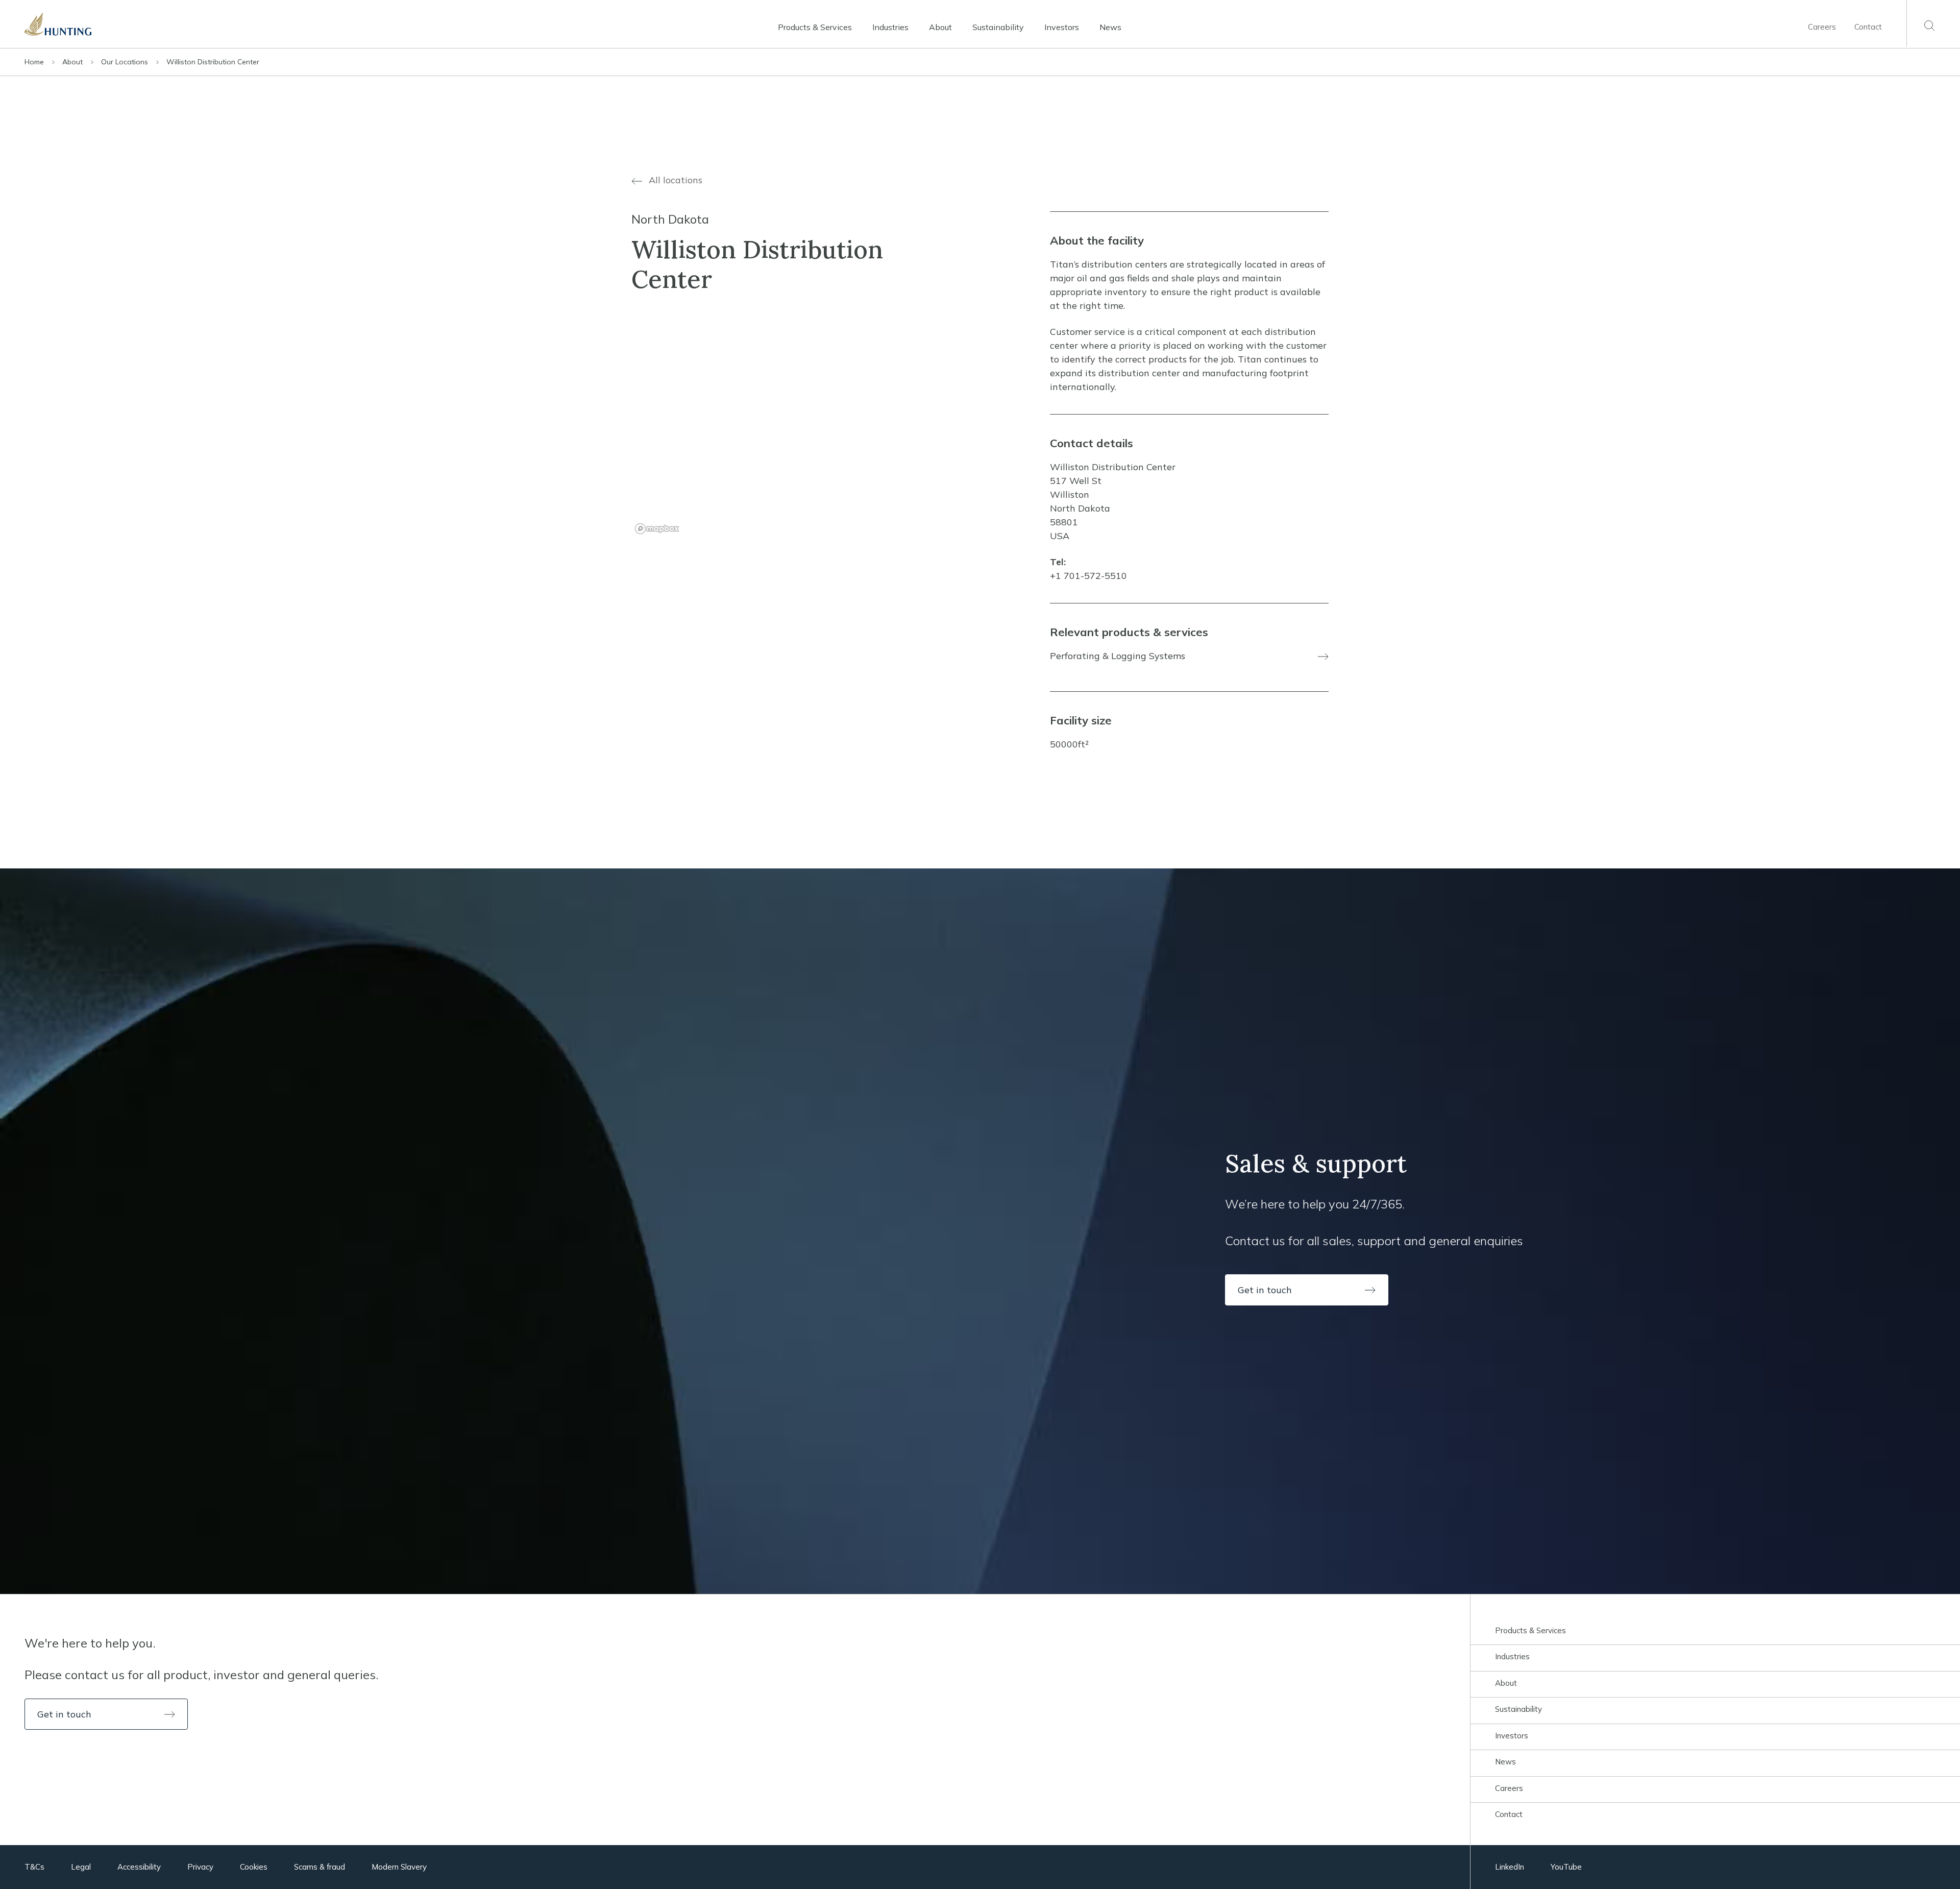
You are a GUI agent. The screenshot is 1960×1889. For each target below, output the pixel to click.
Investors (1062, 27)
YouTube (1566, 1867)
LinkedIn (1510, 1867)
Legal (81, 1867)
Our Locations (126, 62)
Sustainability (998, 27)
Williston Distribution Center (213, 62)
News (1110, 27)
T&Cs (34, 1867)
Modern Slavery (399, 1867)
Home (35, 62)
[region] (771, 426)
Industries (890, 27)
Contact (1868, 27)
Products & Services (815, 27)
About (940, 27)
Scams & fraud (320, 1867)
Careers (1822, 27)
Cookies (254, 1867)
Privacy (200, 1867)
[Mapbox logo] (657, 529)
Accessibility (139, 1867)
